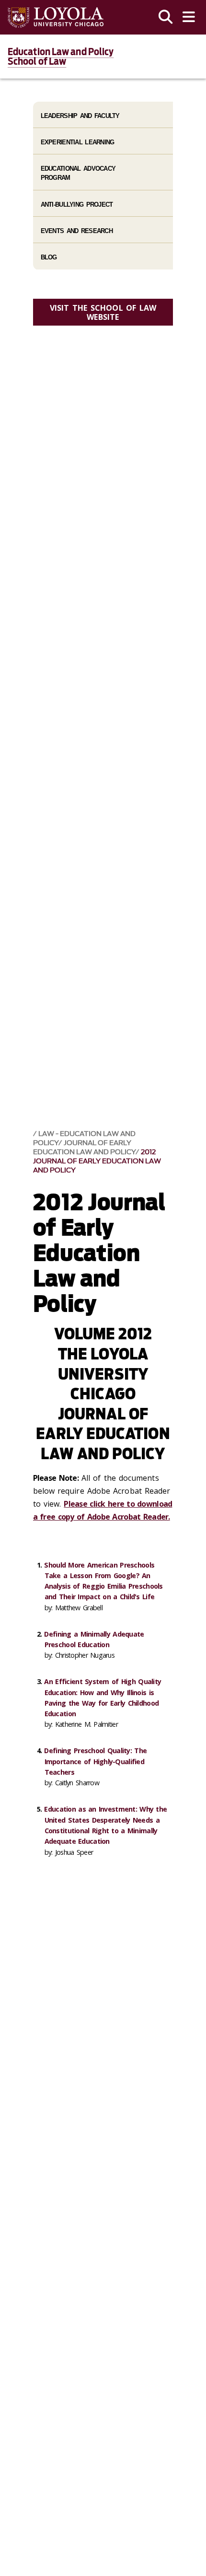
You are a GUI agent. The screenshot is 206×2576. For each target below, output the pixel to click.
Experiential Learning (78, 142)
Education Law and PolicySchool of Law (61, 57)
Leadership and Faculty (80, 116)
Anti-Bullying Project (77, 205)
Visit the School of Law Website (103, 312)
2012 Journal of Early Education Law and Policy (97, 1161)
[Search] (166, 17)
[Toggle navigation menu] (189, 17)
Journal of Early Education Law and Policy (84, 1147)
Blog (49, 257)
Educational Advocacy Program (78, 173)
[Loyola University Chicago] (56, 18)
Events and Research (77, 231)
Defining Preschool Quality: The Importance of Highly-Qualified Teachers (95, 1761)
